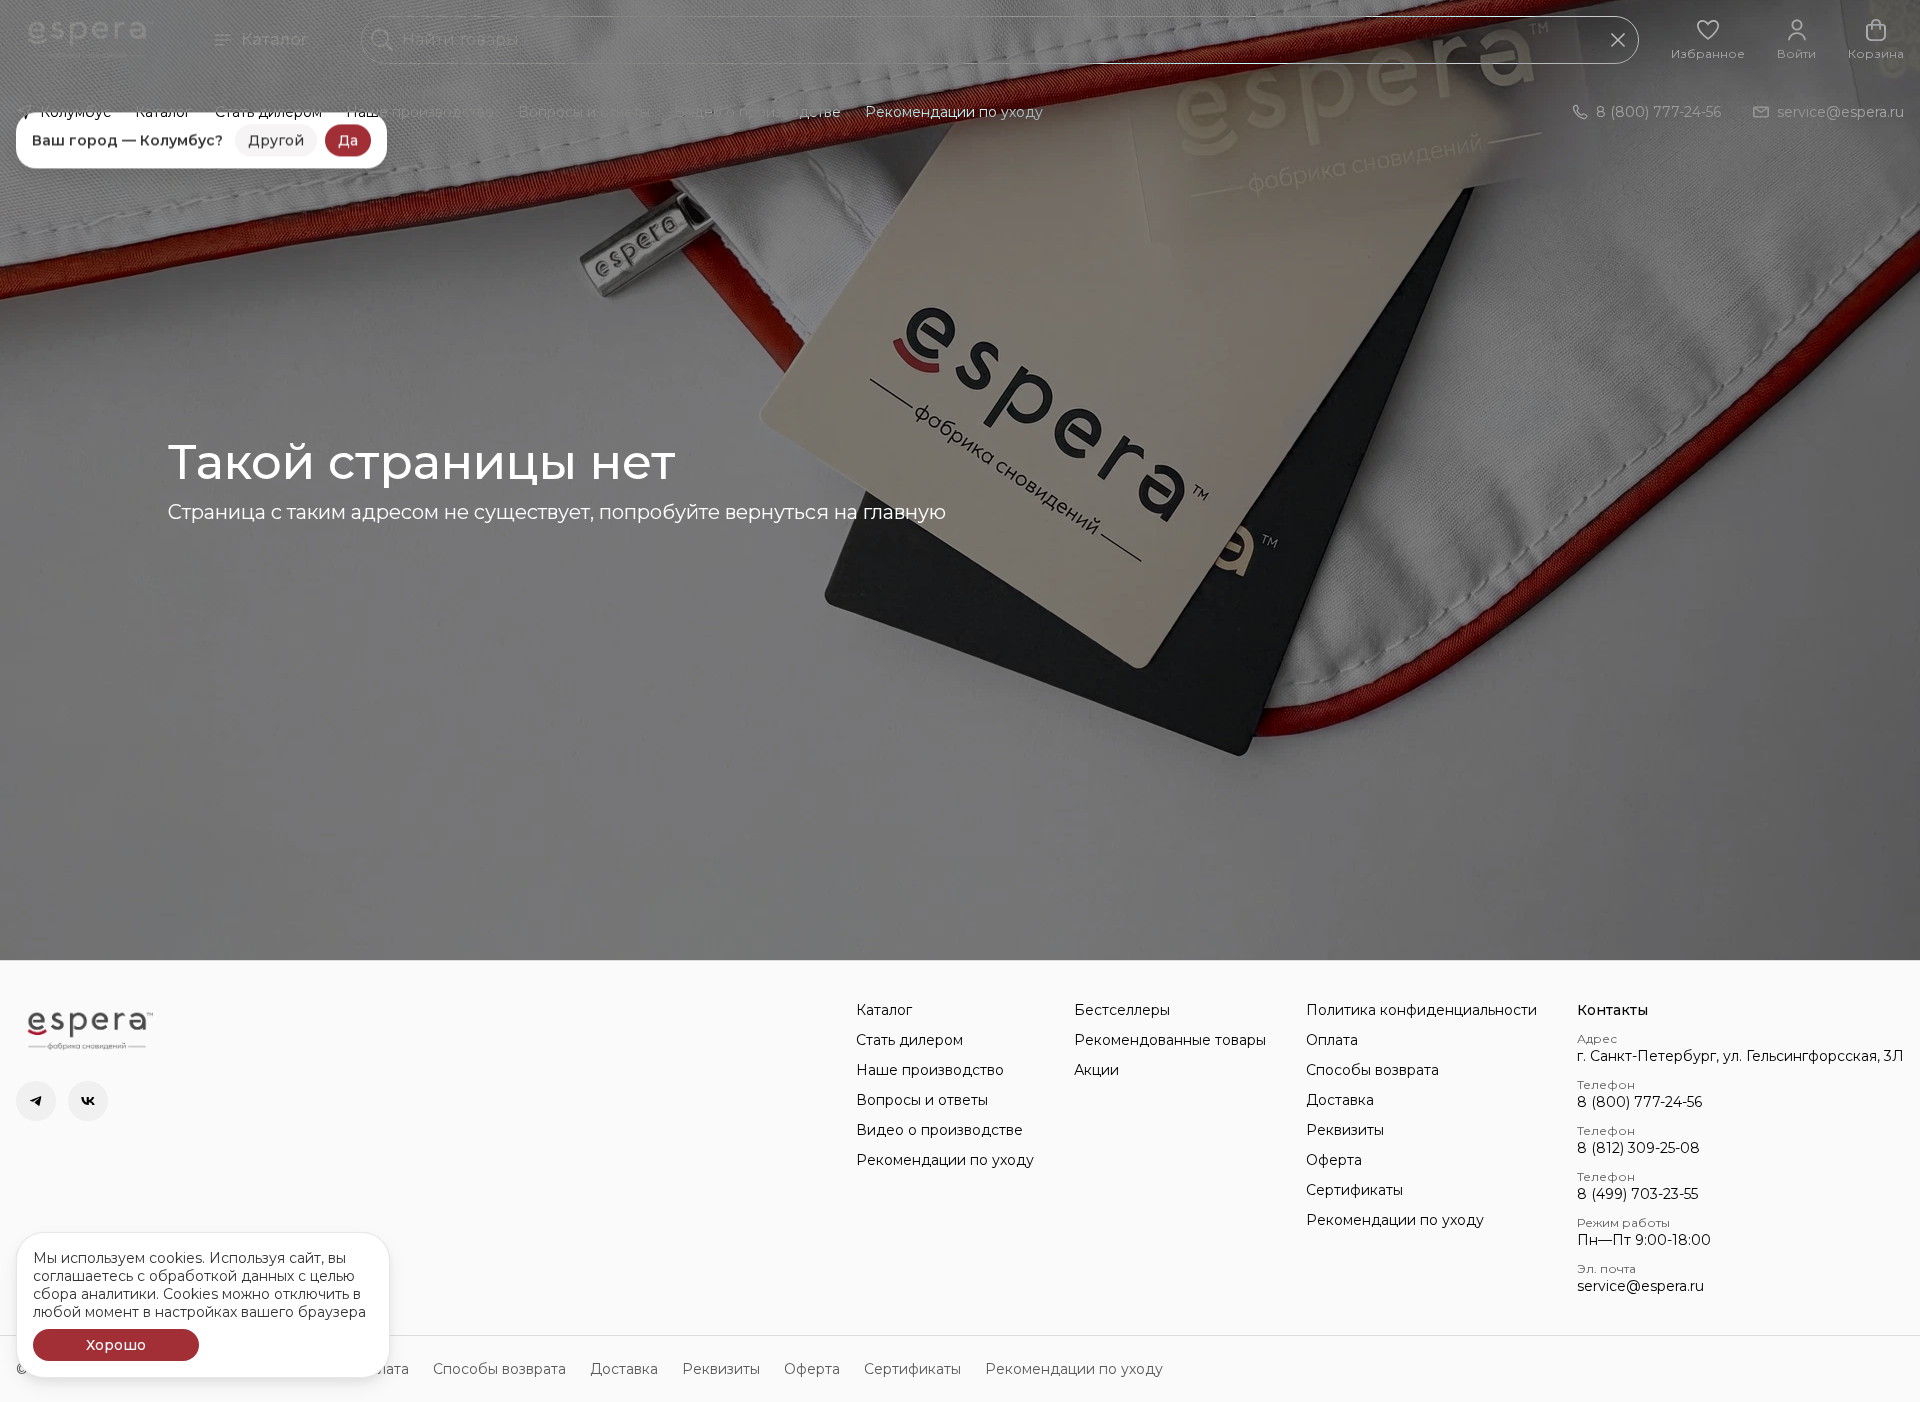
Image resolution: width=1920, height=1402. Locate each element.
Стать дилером (268, 112)
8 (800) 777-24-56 (1639, 1102)
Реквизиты (1345, 1130)
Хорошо (116, 1345)
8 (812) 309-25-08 (1638, 1148)
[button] (1708, 40)
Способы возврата (1372, 1070)
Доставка (1340, 1100)
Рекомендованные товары (1170, 1040)
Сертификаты (1354, 1190)
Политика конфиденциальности (1421, 1010)
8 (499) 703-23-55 (1637, 1194)
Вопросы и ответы (584, 112)
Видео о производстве (757, 112)
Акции (1096, 1070)
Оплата (1332, 1040)
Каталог (274, 39)
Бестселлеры (1122, 1010)
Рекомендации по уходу (954, 112)
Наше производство (420, 112)
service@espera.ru (1640, 1286)
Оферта (1334, 1160)
